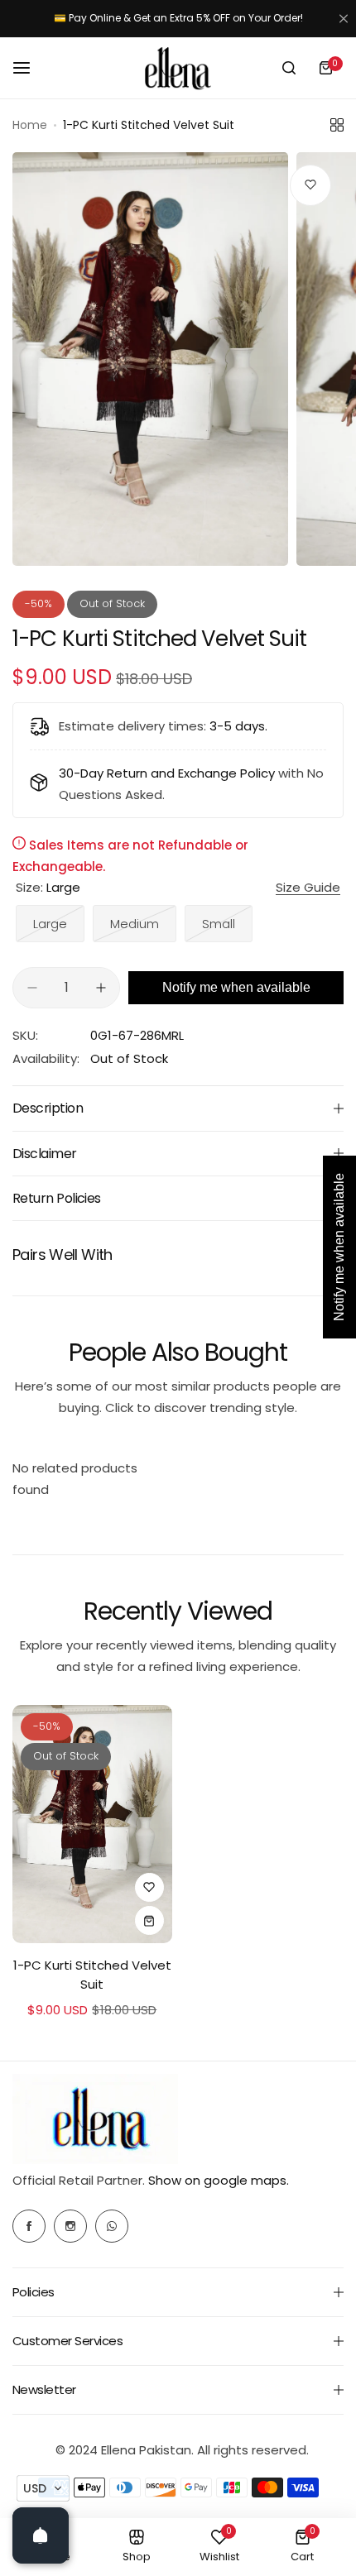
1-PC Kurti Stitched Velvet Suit (92, 1975)
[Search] (289, 68)
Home (30, 125)
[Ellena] (178, 68)
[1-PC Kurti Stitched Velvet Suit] (92, 1824)
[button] (43, 2488)
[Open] (41, 2535)
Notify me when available (236, 987)
